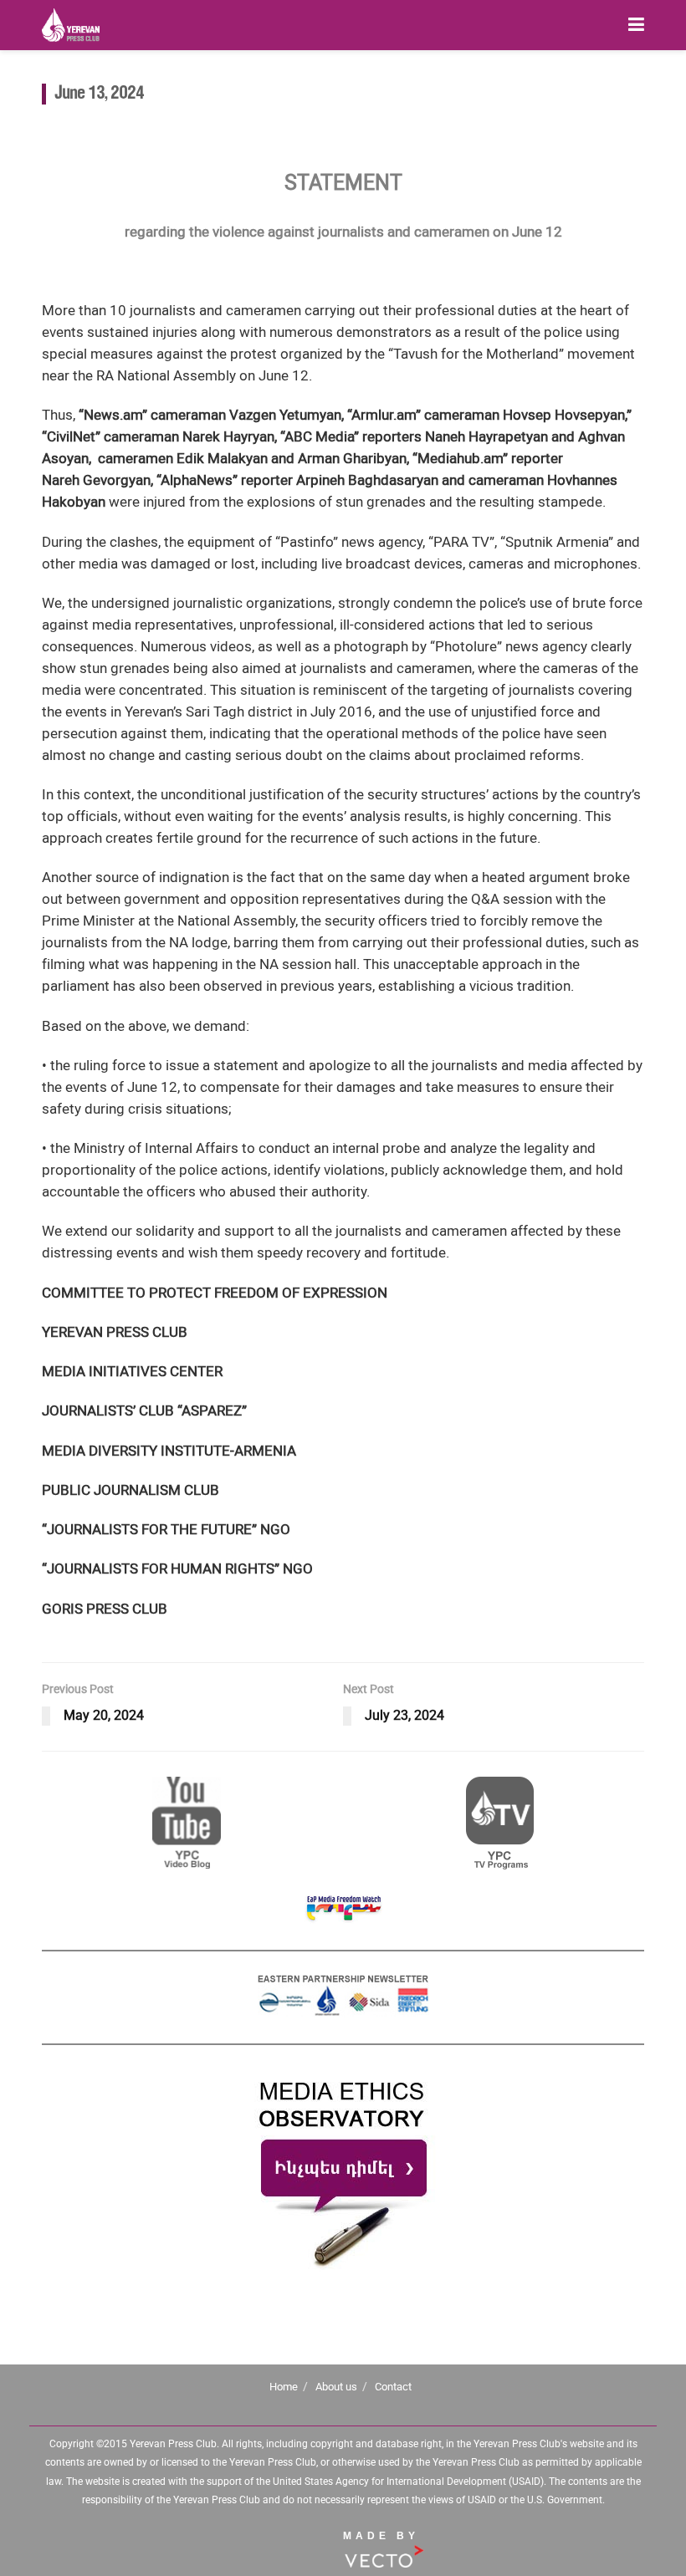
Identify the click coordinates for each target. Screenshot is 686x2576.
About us (336, 2387)
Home (284, 2387)
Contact (393, 2387)
